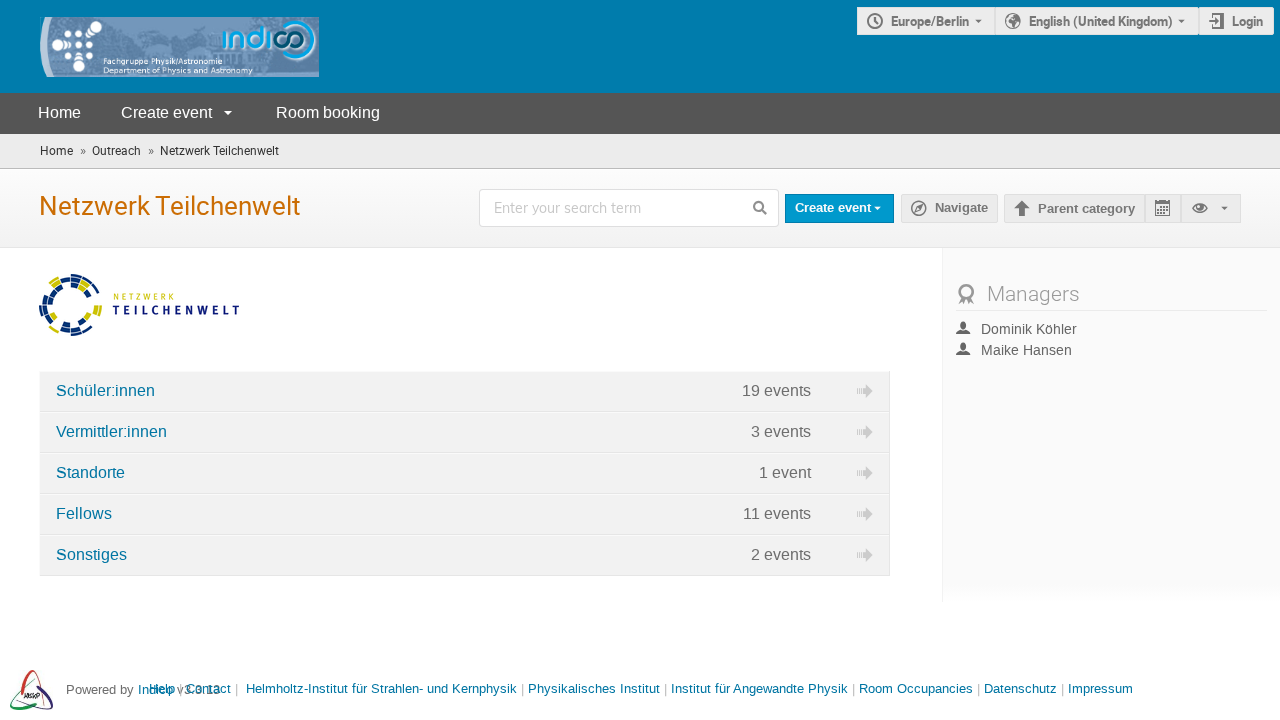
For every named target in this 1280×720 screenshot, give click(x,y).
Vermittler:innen (111, 432)
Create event (166, 112)
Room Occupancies (916, 688)
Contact (208, 688)
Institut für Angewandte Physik (759, 688)
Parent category (1086, 209)
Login (1247, 21)
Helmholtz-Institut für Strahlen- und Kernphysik (381, 688)
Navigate (949, 208)
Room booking (328, 112)
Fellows (84, 514)
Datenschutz (1020, 688)
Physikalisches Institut (594, 688)
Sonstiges (91, 555)
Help (162, 688)
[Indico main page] (159, 46)
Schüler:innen (105, 391)
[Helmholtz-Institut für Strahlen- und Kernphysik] (31, 689)
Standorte (90, 473)
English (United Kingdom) (1101, 21)
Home (59, 112)
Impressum (1100, 688)
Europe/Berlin (930, 21)
